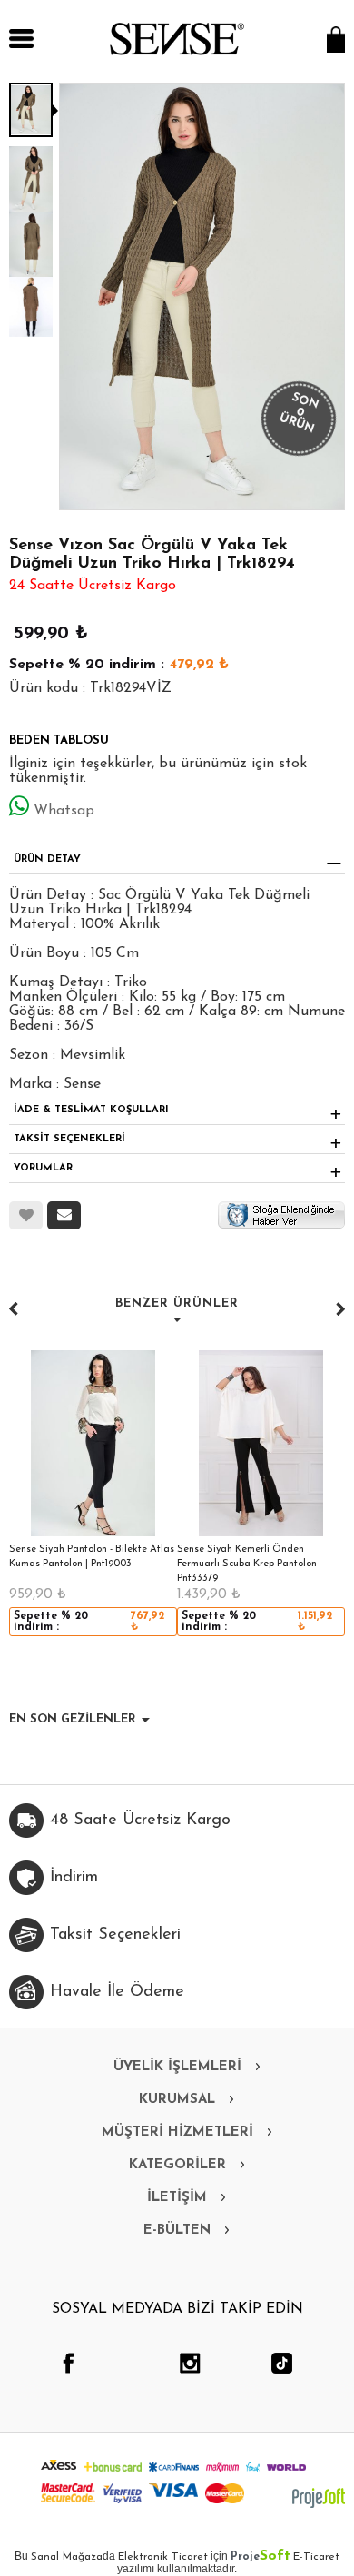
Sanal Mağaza (67, 2557)
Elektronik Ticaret (163, 2557)
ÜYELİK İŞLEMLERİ (177, 2067)
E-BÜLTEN (177, 2231)
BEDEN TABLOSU (59, 740)
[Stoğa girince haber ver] (281, 1214)
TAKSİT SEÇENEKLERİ (69, 1139)
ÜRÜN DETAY (47, 859)
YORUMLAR (43, 1168)
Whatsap (64, 811)
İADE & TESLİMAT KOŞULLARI (91, 1110)
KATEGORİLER (177, 2165)
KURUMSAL (177, 2100)
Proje (261, 2557)
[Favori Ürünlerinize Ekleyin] (26, 1215)
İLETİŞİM (177, 2198)
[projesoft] (319, 2498)
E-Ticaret (316, 2557)
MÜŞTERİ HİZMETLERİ (177, 2132)
